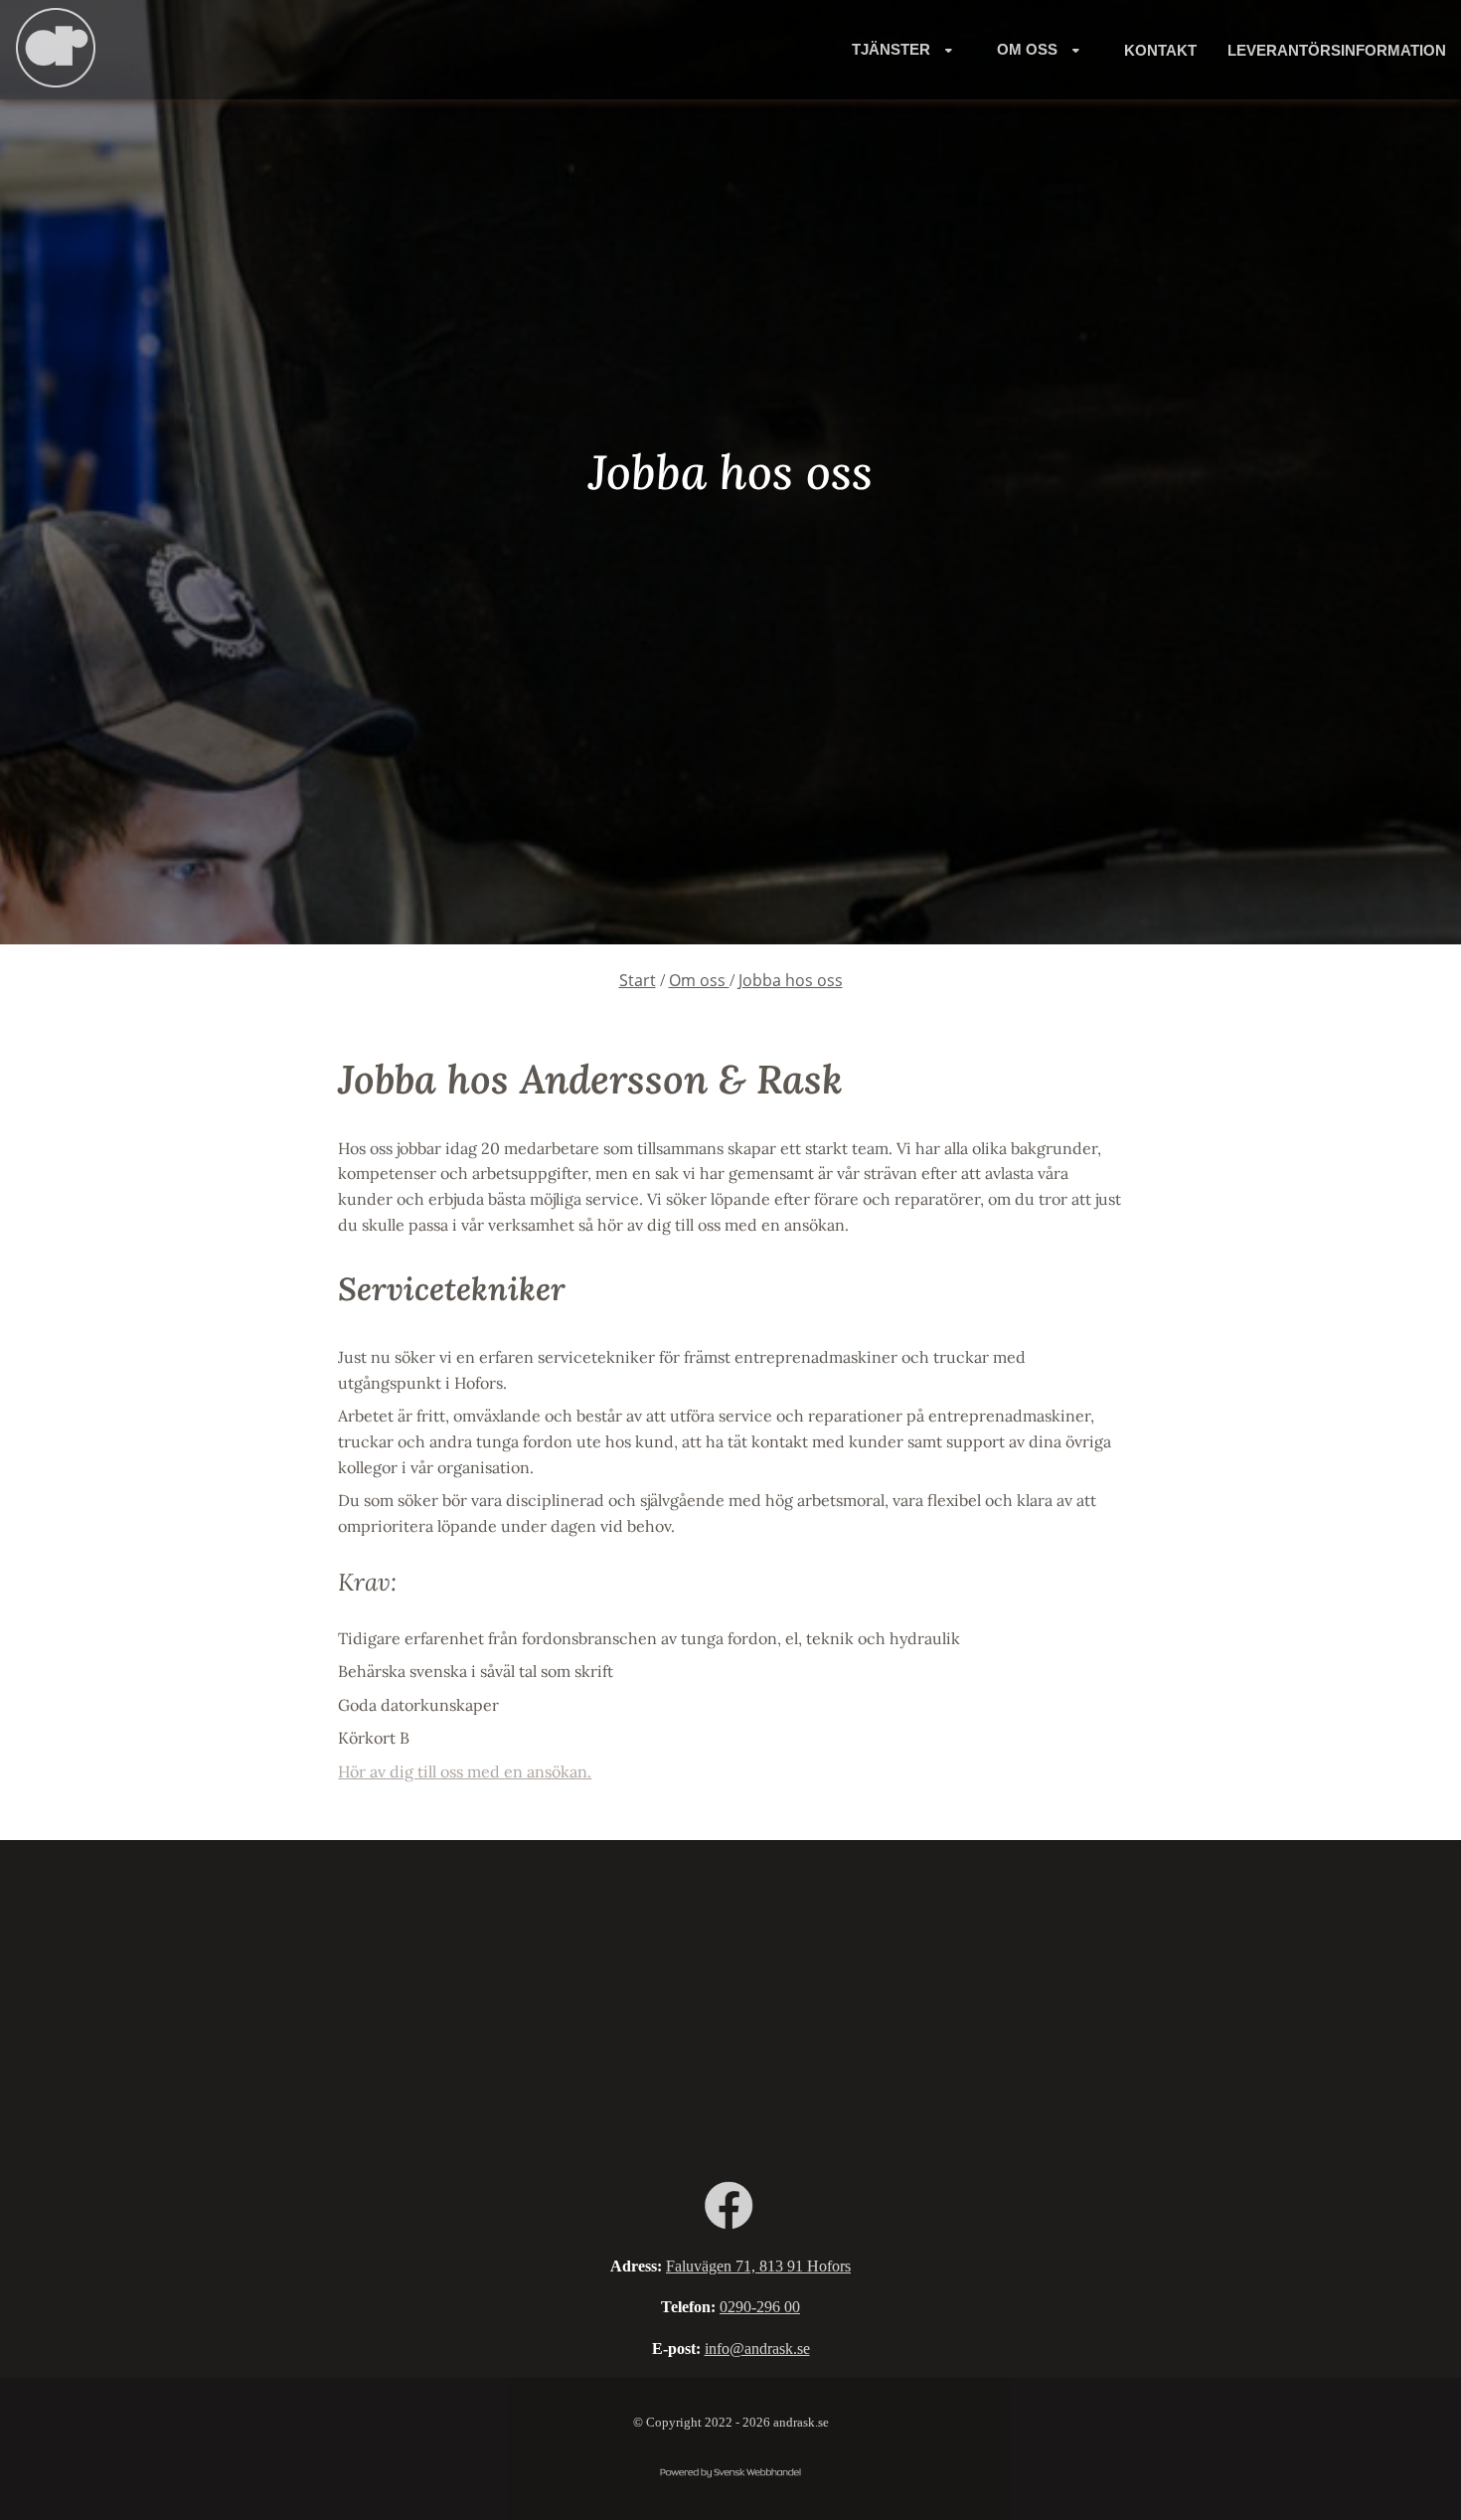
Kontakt (1160, 50)
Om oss (699, 980)
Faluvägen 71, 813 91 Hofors (758, 2266)
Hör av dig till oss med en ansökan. (465, 1771)
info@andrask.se (757, 2349)
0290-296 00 (760, 2307)
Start (638, 980)
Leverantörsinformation (1337, 50)
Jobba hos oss (791, 980)
